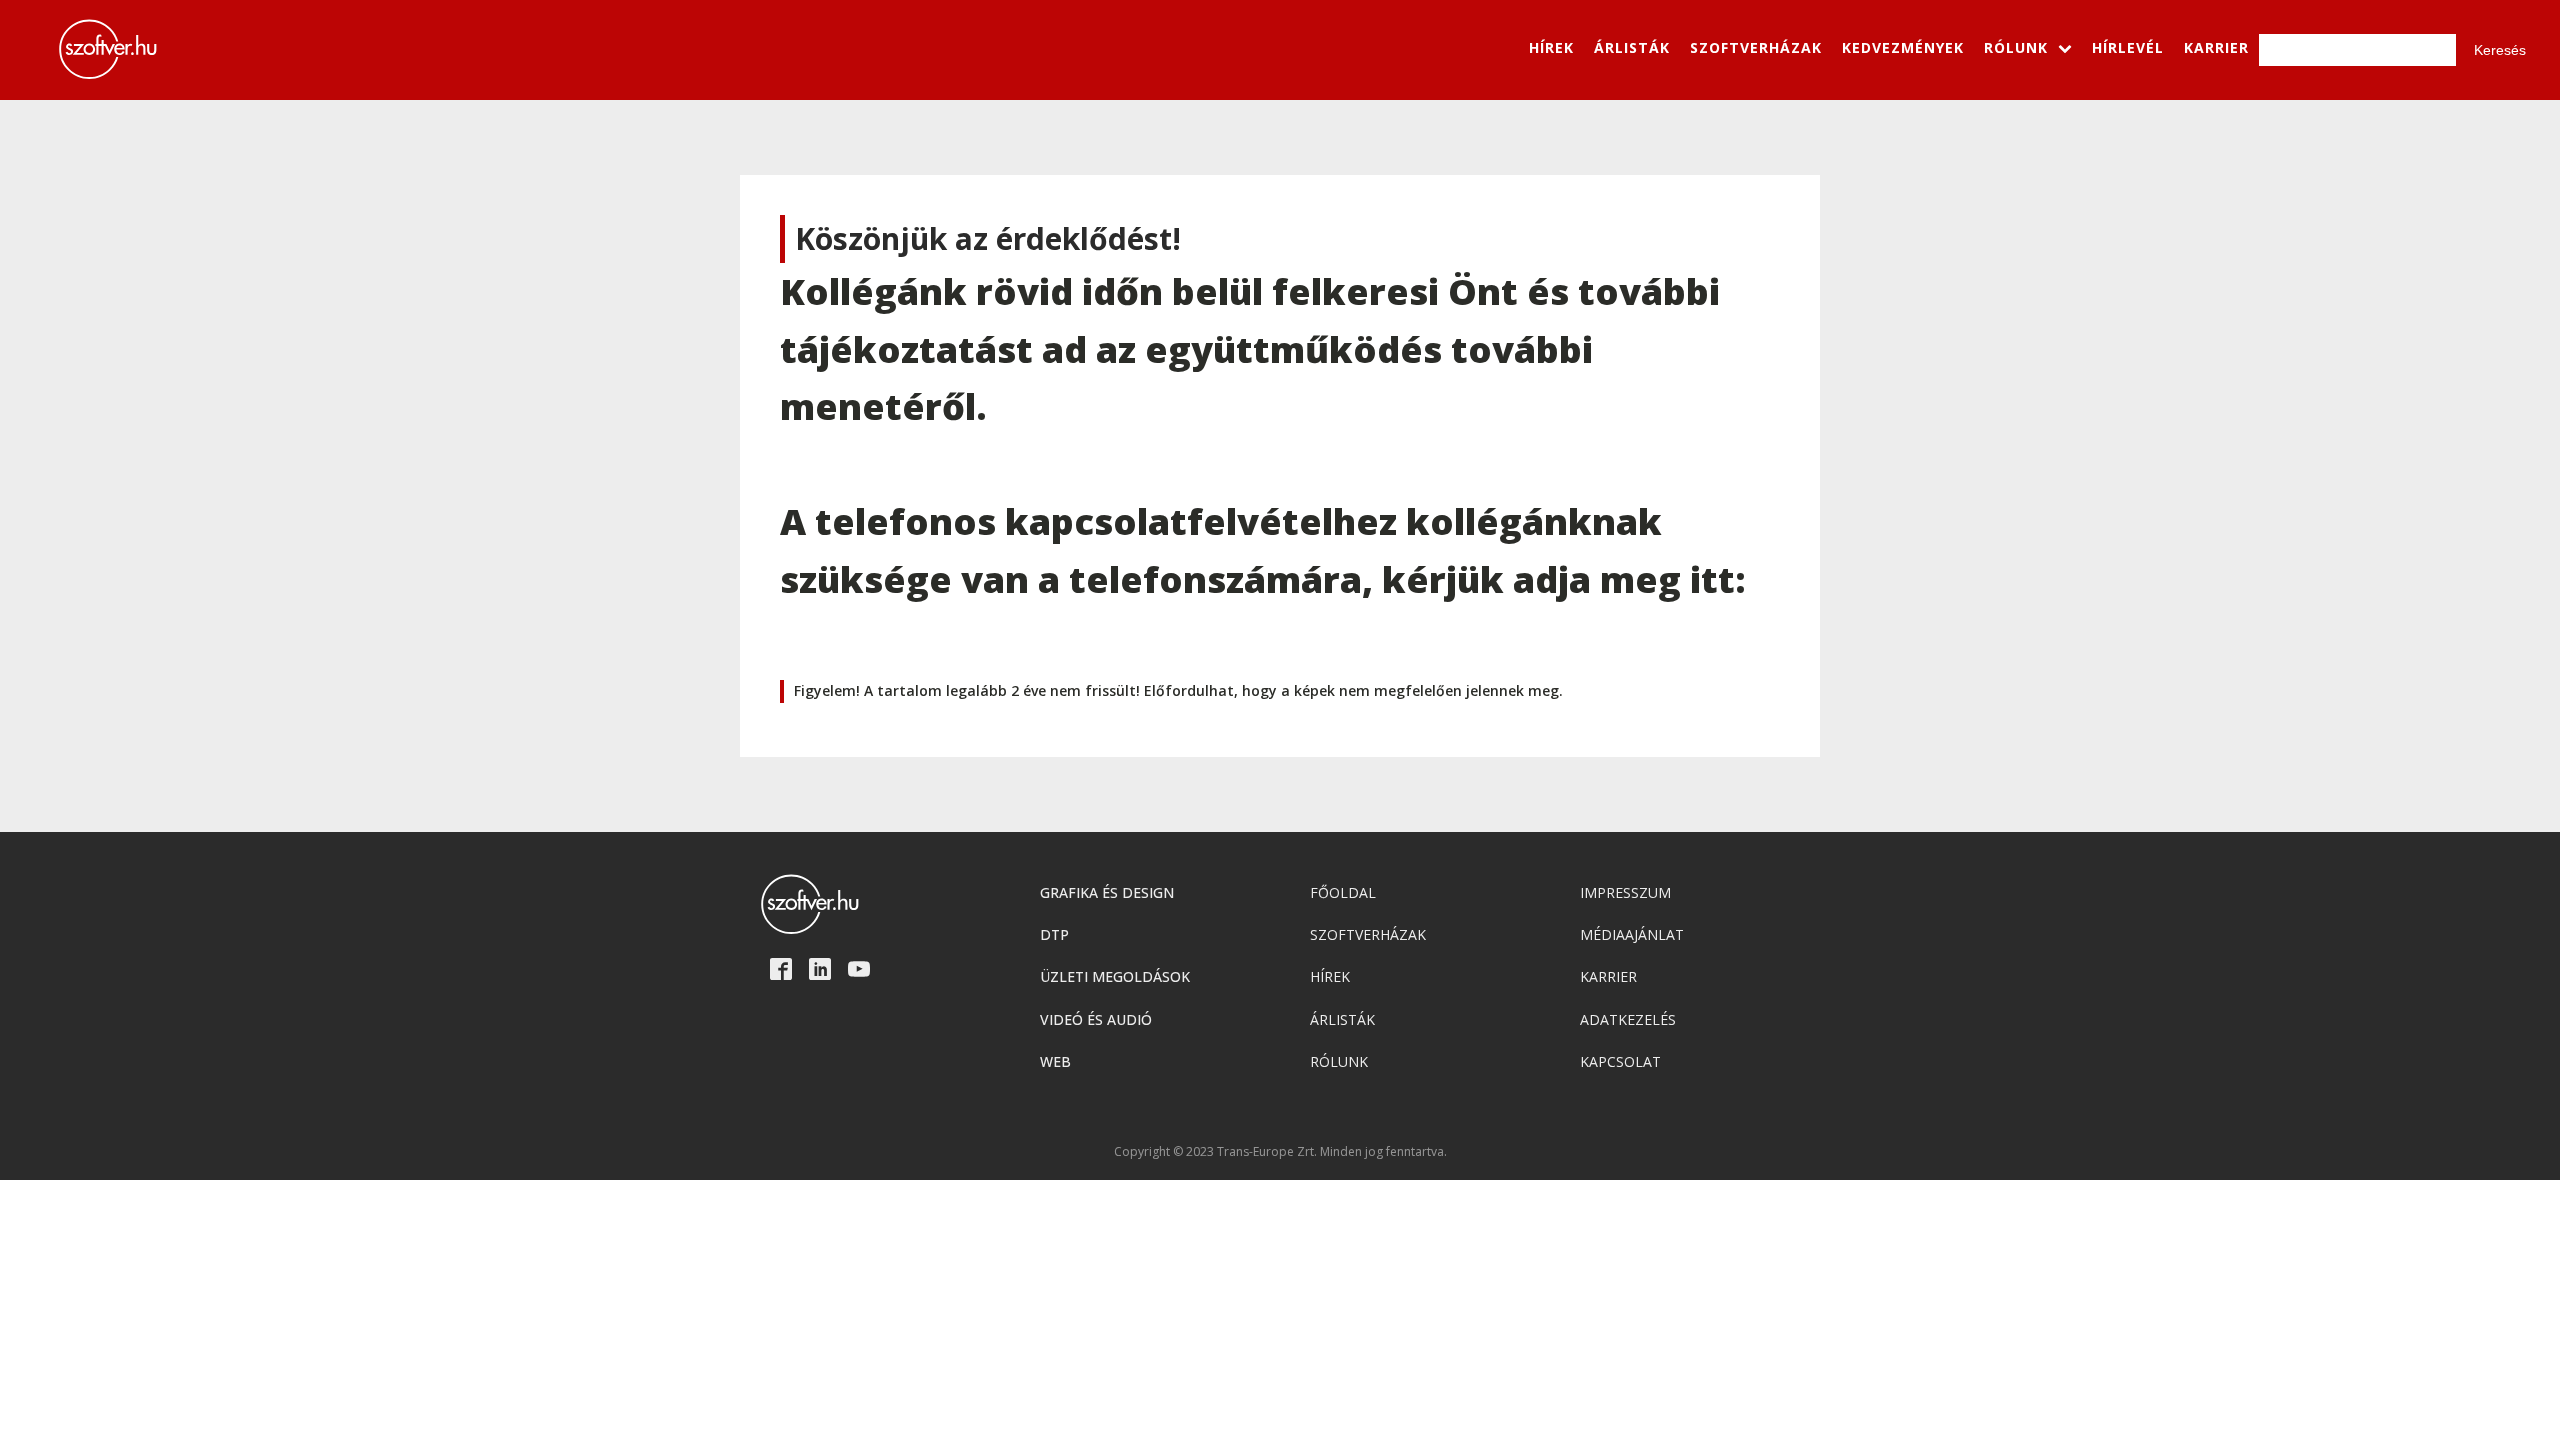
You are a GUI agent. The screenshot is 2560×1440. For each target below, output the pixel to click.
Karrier (1608, 976)
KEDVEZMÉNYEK (1903, 47)
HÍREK (1551, 47)
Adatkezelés (1628, 1019)
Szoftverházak (1368, 934)
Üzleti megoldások (1115, 976)
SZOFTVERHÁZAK (1756, 47)
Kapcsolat (1620, 1061)
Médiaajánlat (1632, 934)
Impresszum (1625, 892)
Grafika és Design (1107, 892)
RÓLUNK (2016, 47)
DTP (1054, 934)
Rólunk (1339, 1061)
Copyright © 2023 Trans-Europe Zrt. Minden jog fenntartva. (1280, 1152)
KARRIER (2216, 47)
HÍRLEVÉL (2128, 47)
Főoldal (1343, 892)
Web (1055, 1061)
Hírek (1330, 976)
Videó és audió (1096, 1019)
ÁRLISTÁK (1632, 47)
